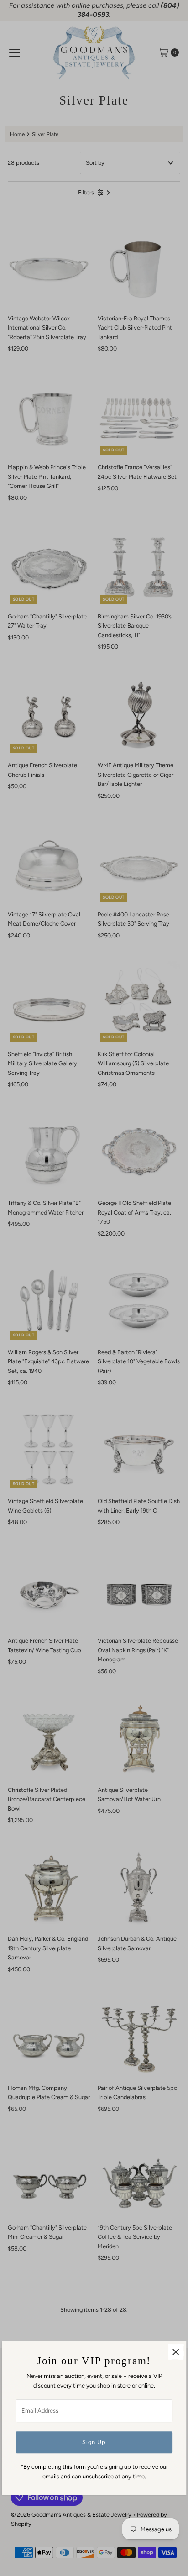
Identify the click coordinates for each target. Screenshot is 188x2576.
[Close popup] (176, 2352)
